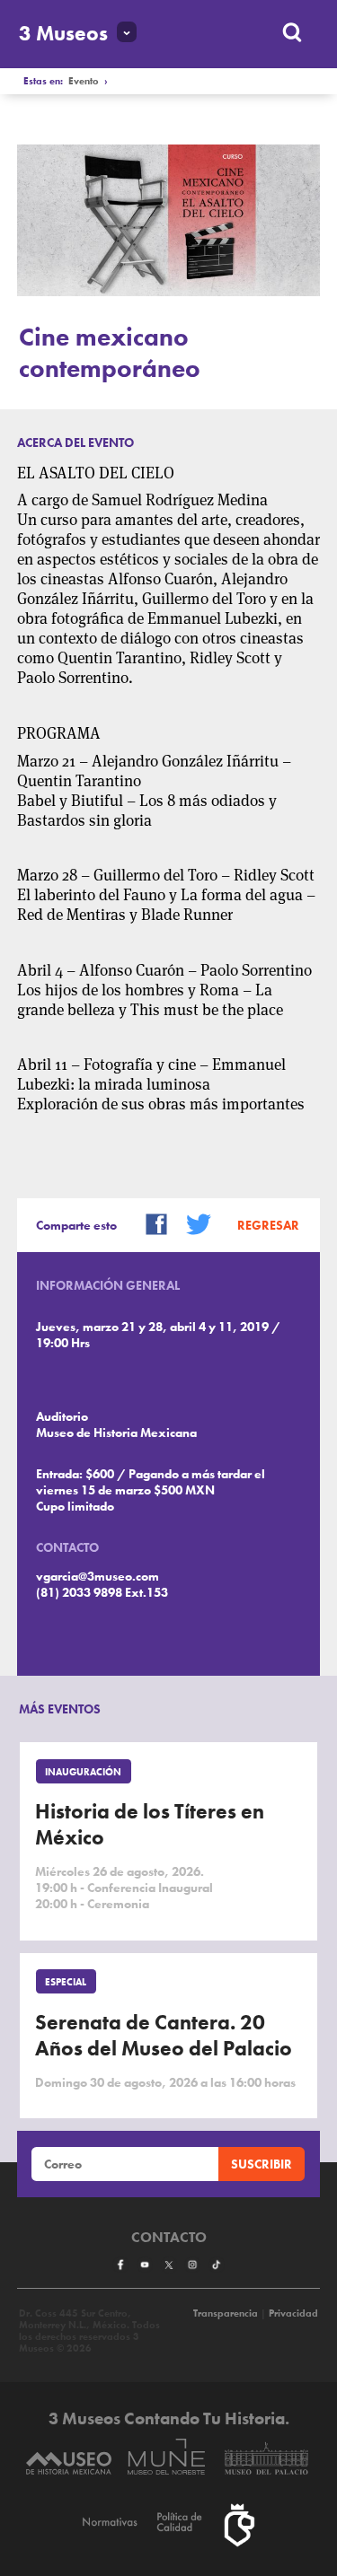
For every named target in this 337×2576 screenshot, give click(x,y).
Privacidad (293, 2313)
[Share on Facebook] (150, 1223)
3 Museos (63, 34)
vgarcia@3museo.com (98, 1576)
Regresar (268, 1225)
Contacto (169, 2238)
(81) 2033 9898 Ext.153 (102, 1592)
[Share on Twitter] (192, 1223)
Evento (84, 81)
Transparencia (226, 2313)
